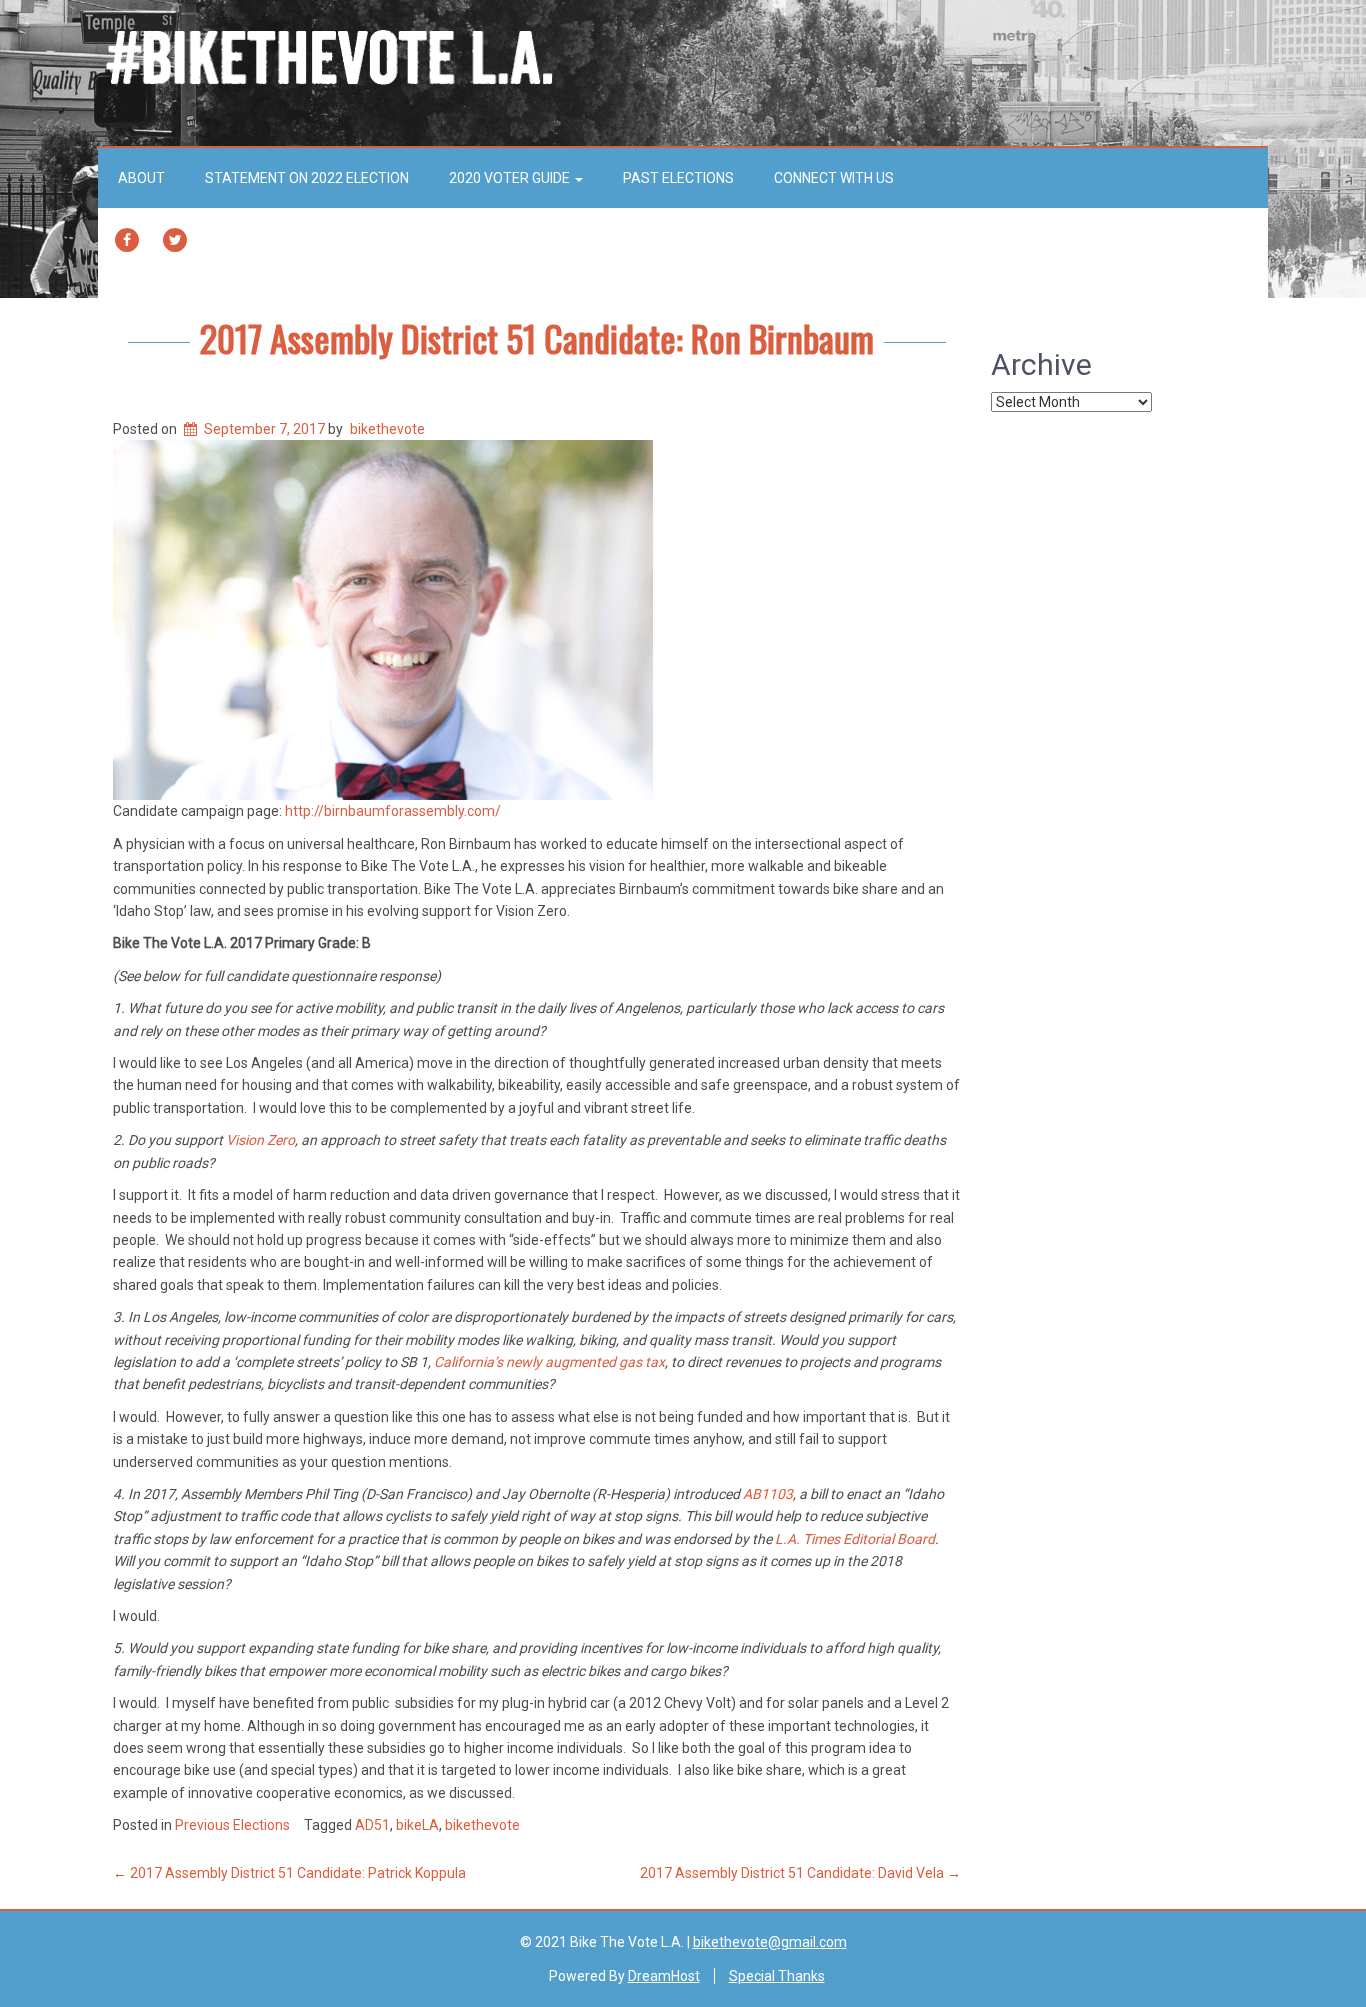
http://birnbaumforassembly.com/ (393, 811)
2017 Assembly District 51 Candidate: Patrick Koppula (289, 1873)
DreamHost (664, 1976)
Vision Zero (260, 1140)
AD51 (372, 1825)
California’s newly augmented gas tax (549, 1362)
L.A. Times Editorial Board (855, 1539)
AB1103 (768, 1494)
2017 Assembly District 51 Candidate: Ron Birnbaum (537, 337)
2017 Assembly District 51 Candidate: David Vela (800, 1873)
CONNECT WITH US (834, 178)
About (141, 178)
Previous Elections (232, 1825)
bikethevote (387, 429)
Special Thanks (777, 1976)
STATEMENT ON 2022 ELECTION (307, 178)
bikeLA (417, 1825)
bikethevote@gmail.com (770, 1942)
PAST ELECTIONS (678, 178)
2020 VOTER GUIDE (511, 178)
